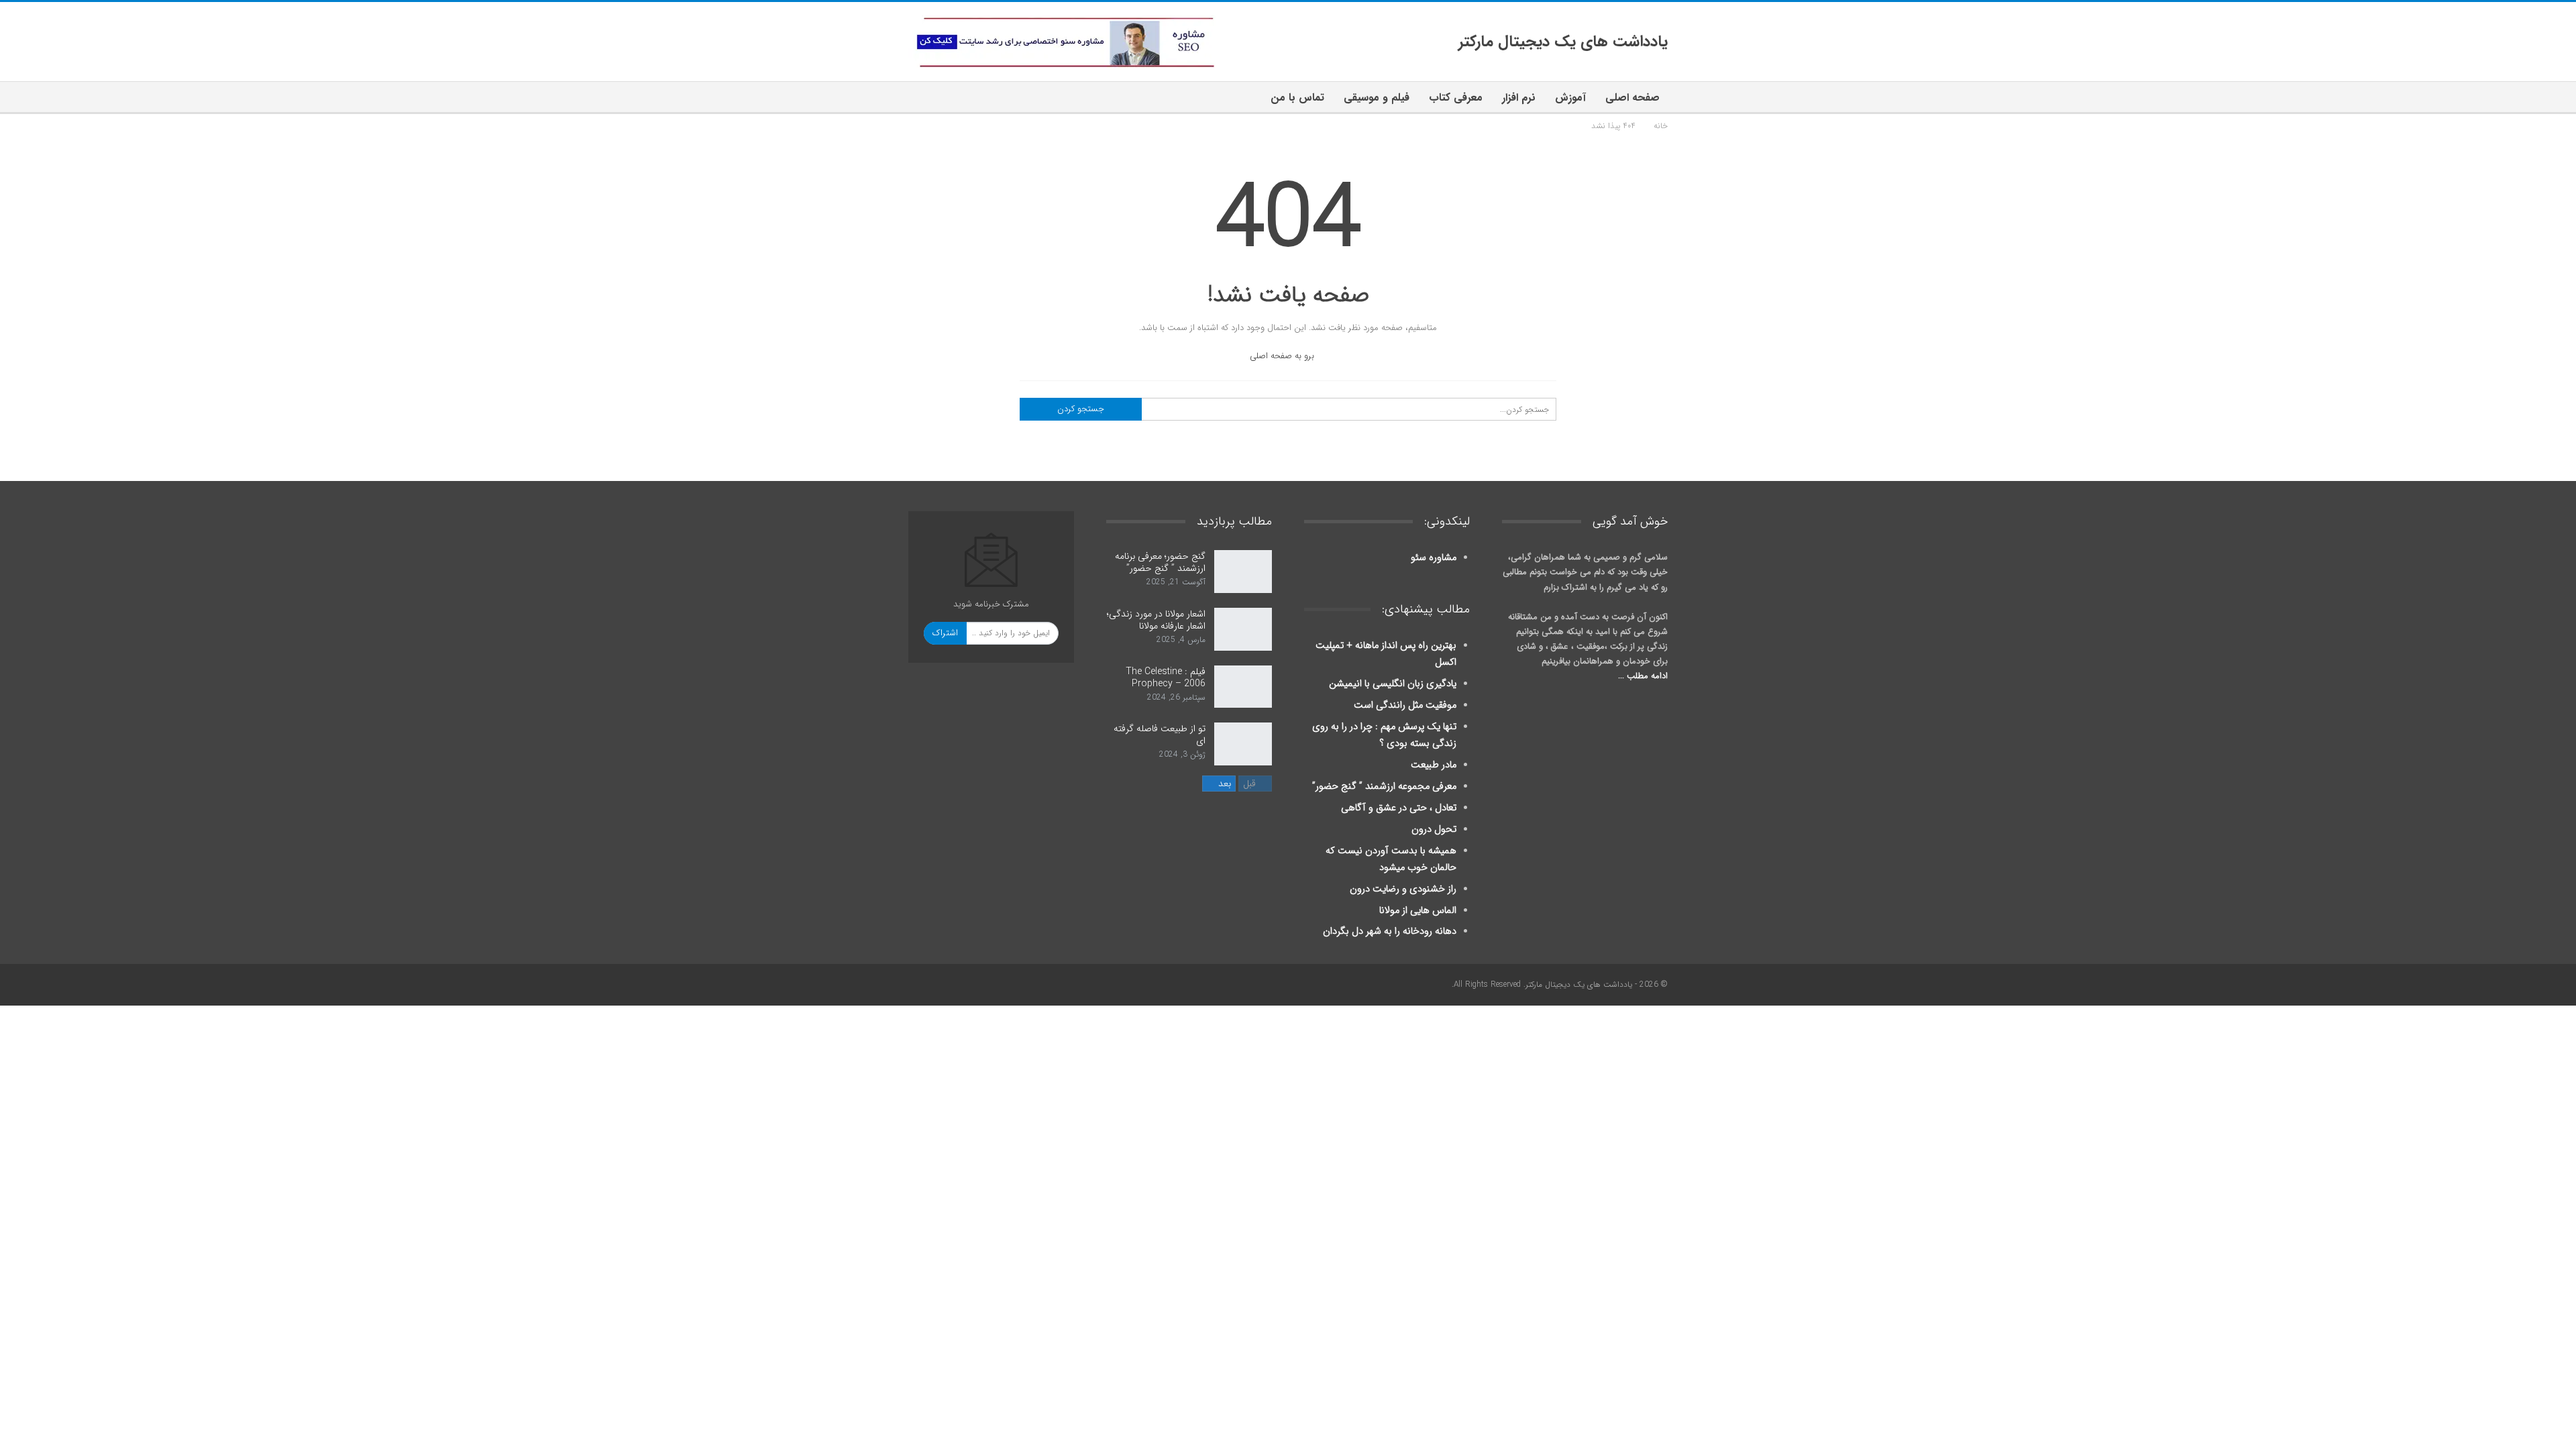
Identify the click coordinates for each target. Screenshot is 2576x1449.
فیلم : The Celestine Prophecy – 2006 (1166, 678)
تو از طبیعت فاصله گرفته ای (1160, 735)
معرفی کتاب (1456, 98)
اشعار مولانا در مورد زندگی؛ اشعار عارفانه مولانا (1156, 620)
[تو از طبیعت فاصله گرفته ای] (1243, 744)
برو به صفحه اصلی (1283, 356)
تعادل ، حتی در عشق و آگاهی (1399, 808)
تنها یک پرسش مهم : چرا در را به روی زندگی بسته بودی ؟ (1384, 735)
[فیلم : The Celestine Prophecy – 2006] (1243, 687)
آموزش (1570, 98)
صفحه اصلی (1632, 98)
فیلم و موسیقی (1377, 98)
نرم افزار (1519, 98)
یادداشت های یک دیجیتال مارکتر (1563, 42)
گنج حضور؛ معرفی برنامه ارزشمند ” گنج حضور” (1160, 562)
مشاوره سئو (1434, 558)
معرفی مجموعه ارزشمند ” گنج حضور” (1384, 787)
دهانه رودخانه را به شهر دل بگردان (1390, 931)
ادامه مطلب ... (1643, 676)
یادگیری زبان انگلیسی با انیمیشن (1393, 684)
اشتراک (945, 633)
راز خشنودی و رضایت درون (1403, 889)
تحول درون (1434, 829)
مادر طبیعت (1434, 765)
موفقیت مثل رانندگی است (1405, 705)
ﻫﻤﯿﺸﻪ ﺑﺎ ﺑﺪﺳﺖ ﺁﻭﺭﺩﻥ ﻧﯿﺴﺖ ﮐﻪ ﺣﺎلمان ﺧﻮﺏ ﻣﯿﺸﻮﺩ (1391, 859)
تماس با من (1297, 98)
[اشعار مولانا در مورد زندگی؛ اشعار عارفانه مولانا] (1243, 629)
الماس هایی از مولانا (1418, 911)
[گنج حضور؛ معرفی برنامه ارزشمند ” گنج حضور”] (1243, 572)
